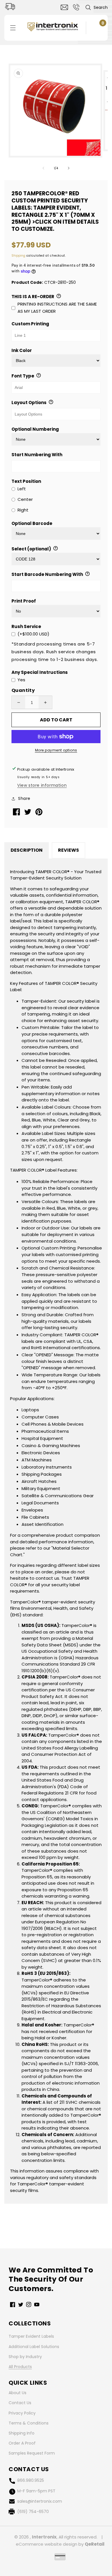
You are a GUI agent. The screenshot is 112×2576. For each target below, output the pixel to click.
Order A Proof (22, 2443)
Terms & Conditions (29, 2423)
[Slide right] (69, 168)
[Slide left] (43, 168)
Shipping (18, 256)
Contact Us (20, 2403)
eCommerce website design (47, 2544)
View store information (42, 785)
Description (27, 850)
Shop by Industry (25, 2357)
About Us (18, 2393)
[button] (96, 7)
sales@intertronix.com (40, 2501)
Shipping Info (22, 2433)
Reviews (68, 850)
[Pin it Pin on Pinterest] (39, 814)
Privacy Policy (22, 2413)
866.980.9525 (31, 2480)
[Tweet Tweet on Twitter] (28, 813)
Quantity (23, 690)
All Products (20, 2367)
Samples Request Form (32, 2453)
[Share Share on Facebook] (17, 814)
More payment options (56, 750)
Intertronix (44, 2537)
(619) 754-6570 (33, 2512)
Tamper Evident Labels (31, 2336)
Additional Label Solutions (34, 2347)
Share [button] (24, 798)
